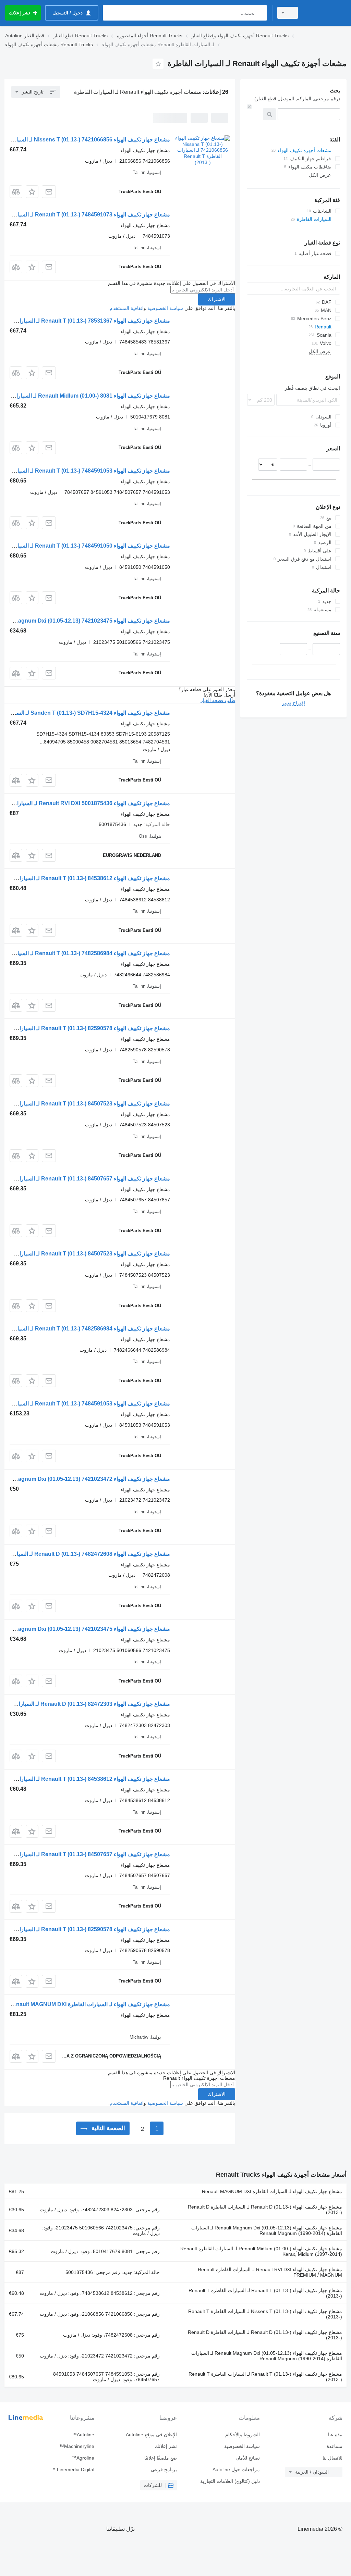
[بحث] (260, 13)
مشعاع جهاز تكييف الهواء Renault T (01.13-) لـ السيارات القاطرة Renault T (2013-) (265, 2293)
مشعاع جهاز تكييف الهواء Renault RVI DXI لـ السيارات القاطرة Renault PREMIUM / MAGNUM (270, 2272)
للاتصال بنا (332, 2458)
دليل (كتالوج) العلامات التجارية (230, 2481)
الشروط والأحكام (242, 2435)
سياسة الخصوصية (165, 308)
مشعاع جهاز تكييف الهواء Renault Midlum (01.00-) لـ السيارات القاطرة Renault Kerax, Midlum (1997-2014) (261, 2251)
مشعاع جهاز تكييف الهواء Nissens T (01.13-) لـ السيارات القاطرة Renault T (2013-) (265, 2314)
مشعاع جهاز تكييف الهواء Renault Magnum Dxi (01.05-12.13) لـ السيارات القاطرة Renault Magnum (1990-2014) (267, 2230)
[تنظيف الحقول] (249, 107)
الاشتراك (217, 299)
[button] (32, 192)
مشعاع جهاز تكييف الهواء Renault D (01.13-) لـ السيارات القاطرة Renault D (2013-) (265, 2210)
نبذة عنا (335, 2435)
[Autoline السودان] (325, 13)
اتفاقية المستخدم (127, 308)
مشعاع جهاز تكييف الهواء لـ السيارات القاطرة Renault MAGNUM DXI (89, 2004)
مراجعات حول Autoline (236, 2469)
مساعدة (335, 2446)
